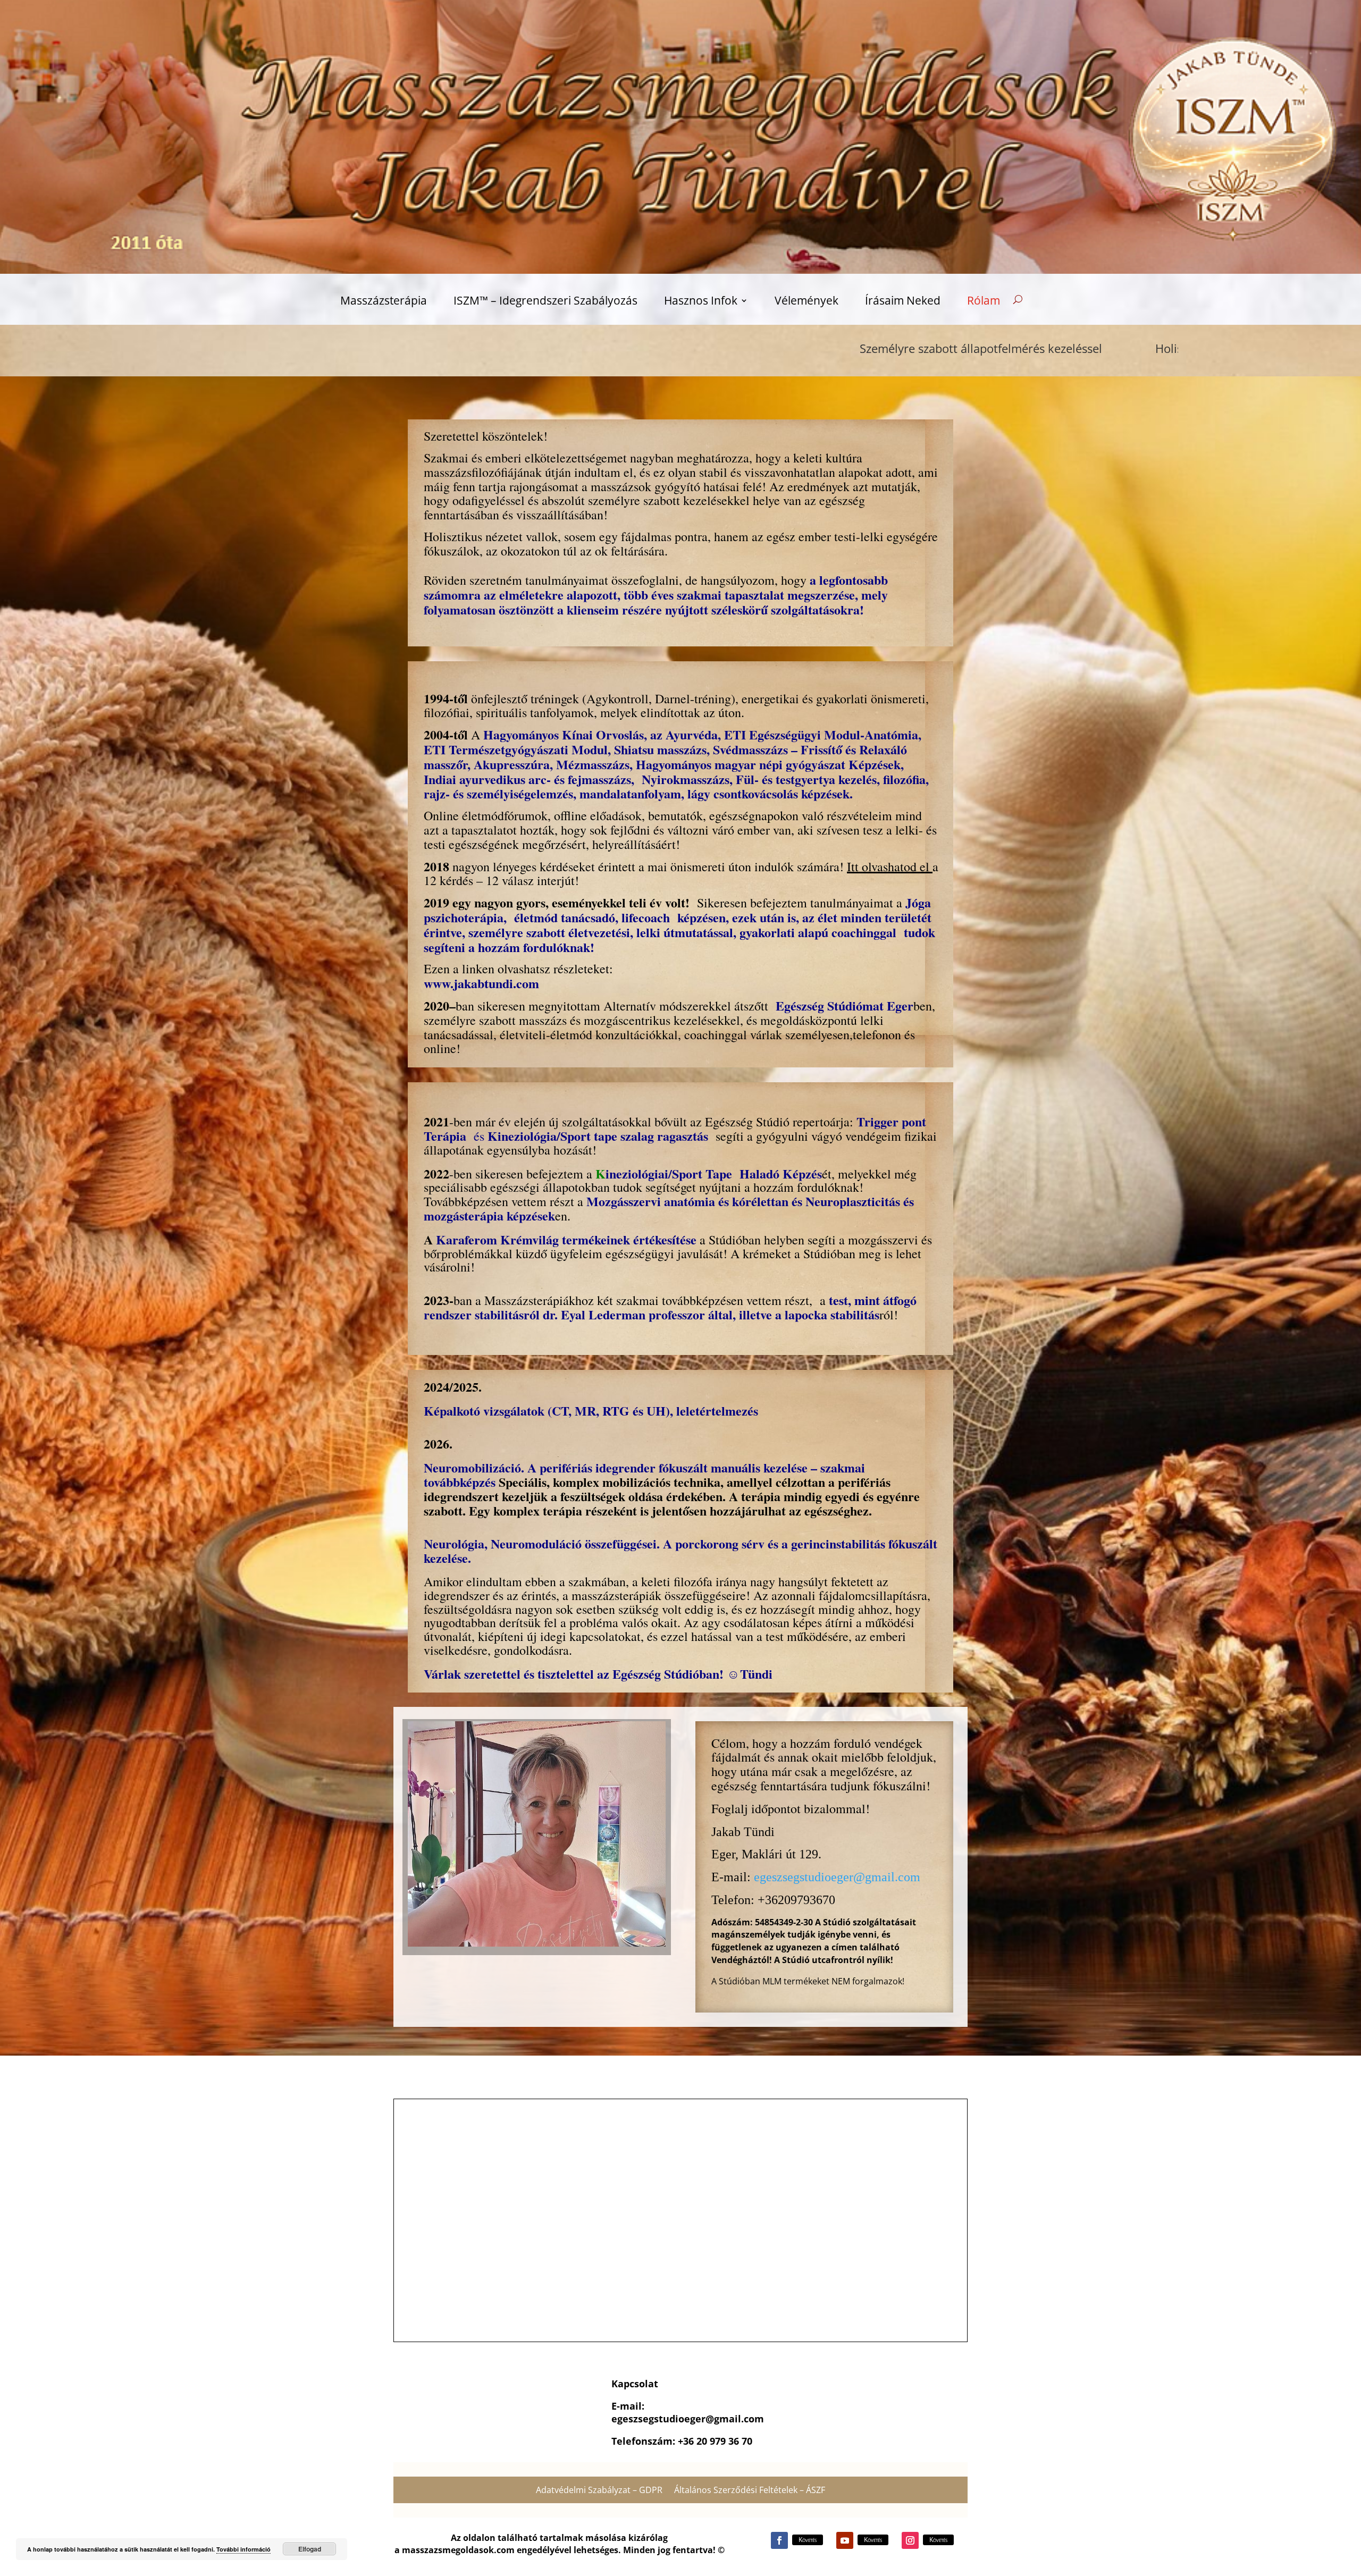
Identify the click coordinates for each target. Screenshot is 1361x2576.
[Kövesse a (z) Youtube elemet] (845, 2540)
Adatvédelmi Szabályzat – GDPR (599, 2491)
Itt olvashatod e (886, 866)
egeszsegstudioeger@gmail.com (837, 1877)
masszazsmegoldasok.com (458, 2550)
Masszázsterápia (384, 302)
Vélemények (806, 302)
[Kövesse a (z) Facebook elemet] (779, 2540)
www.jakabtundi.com (481, 983)
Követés (808, 2540)
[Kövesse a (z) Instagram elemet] (910, 2540)
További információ (243, 2549)
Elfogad (310, 2549)
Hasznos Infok (701, 302)
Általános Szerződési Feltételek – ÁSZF (750, 2491)
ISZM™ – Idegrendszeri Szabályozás (545, 302)
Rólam (984, 302)
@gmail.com (735, 2419)
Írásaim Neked (903, 302)
